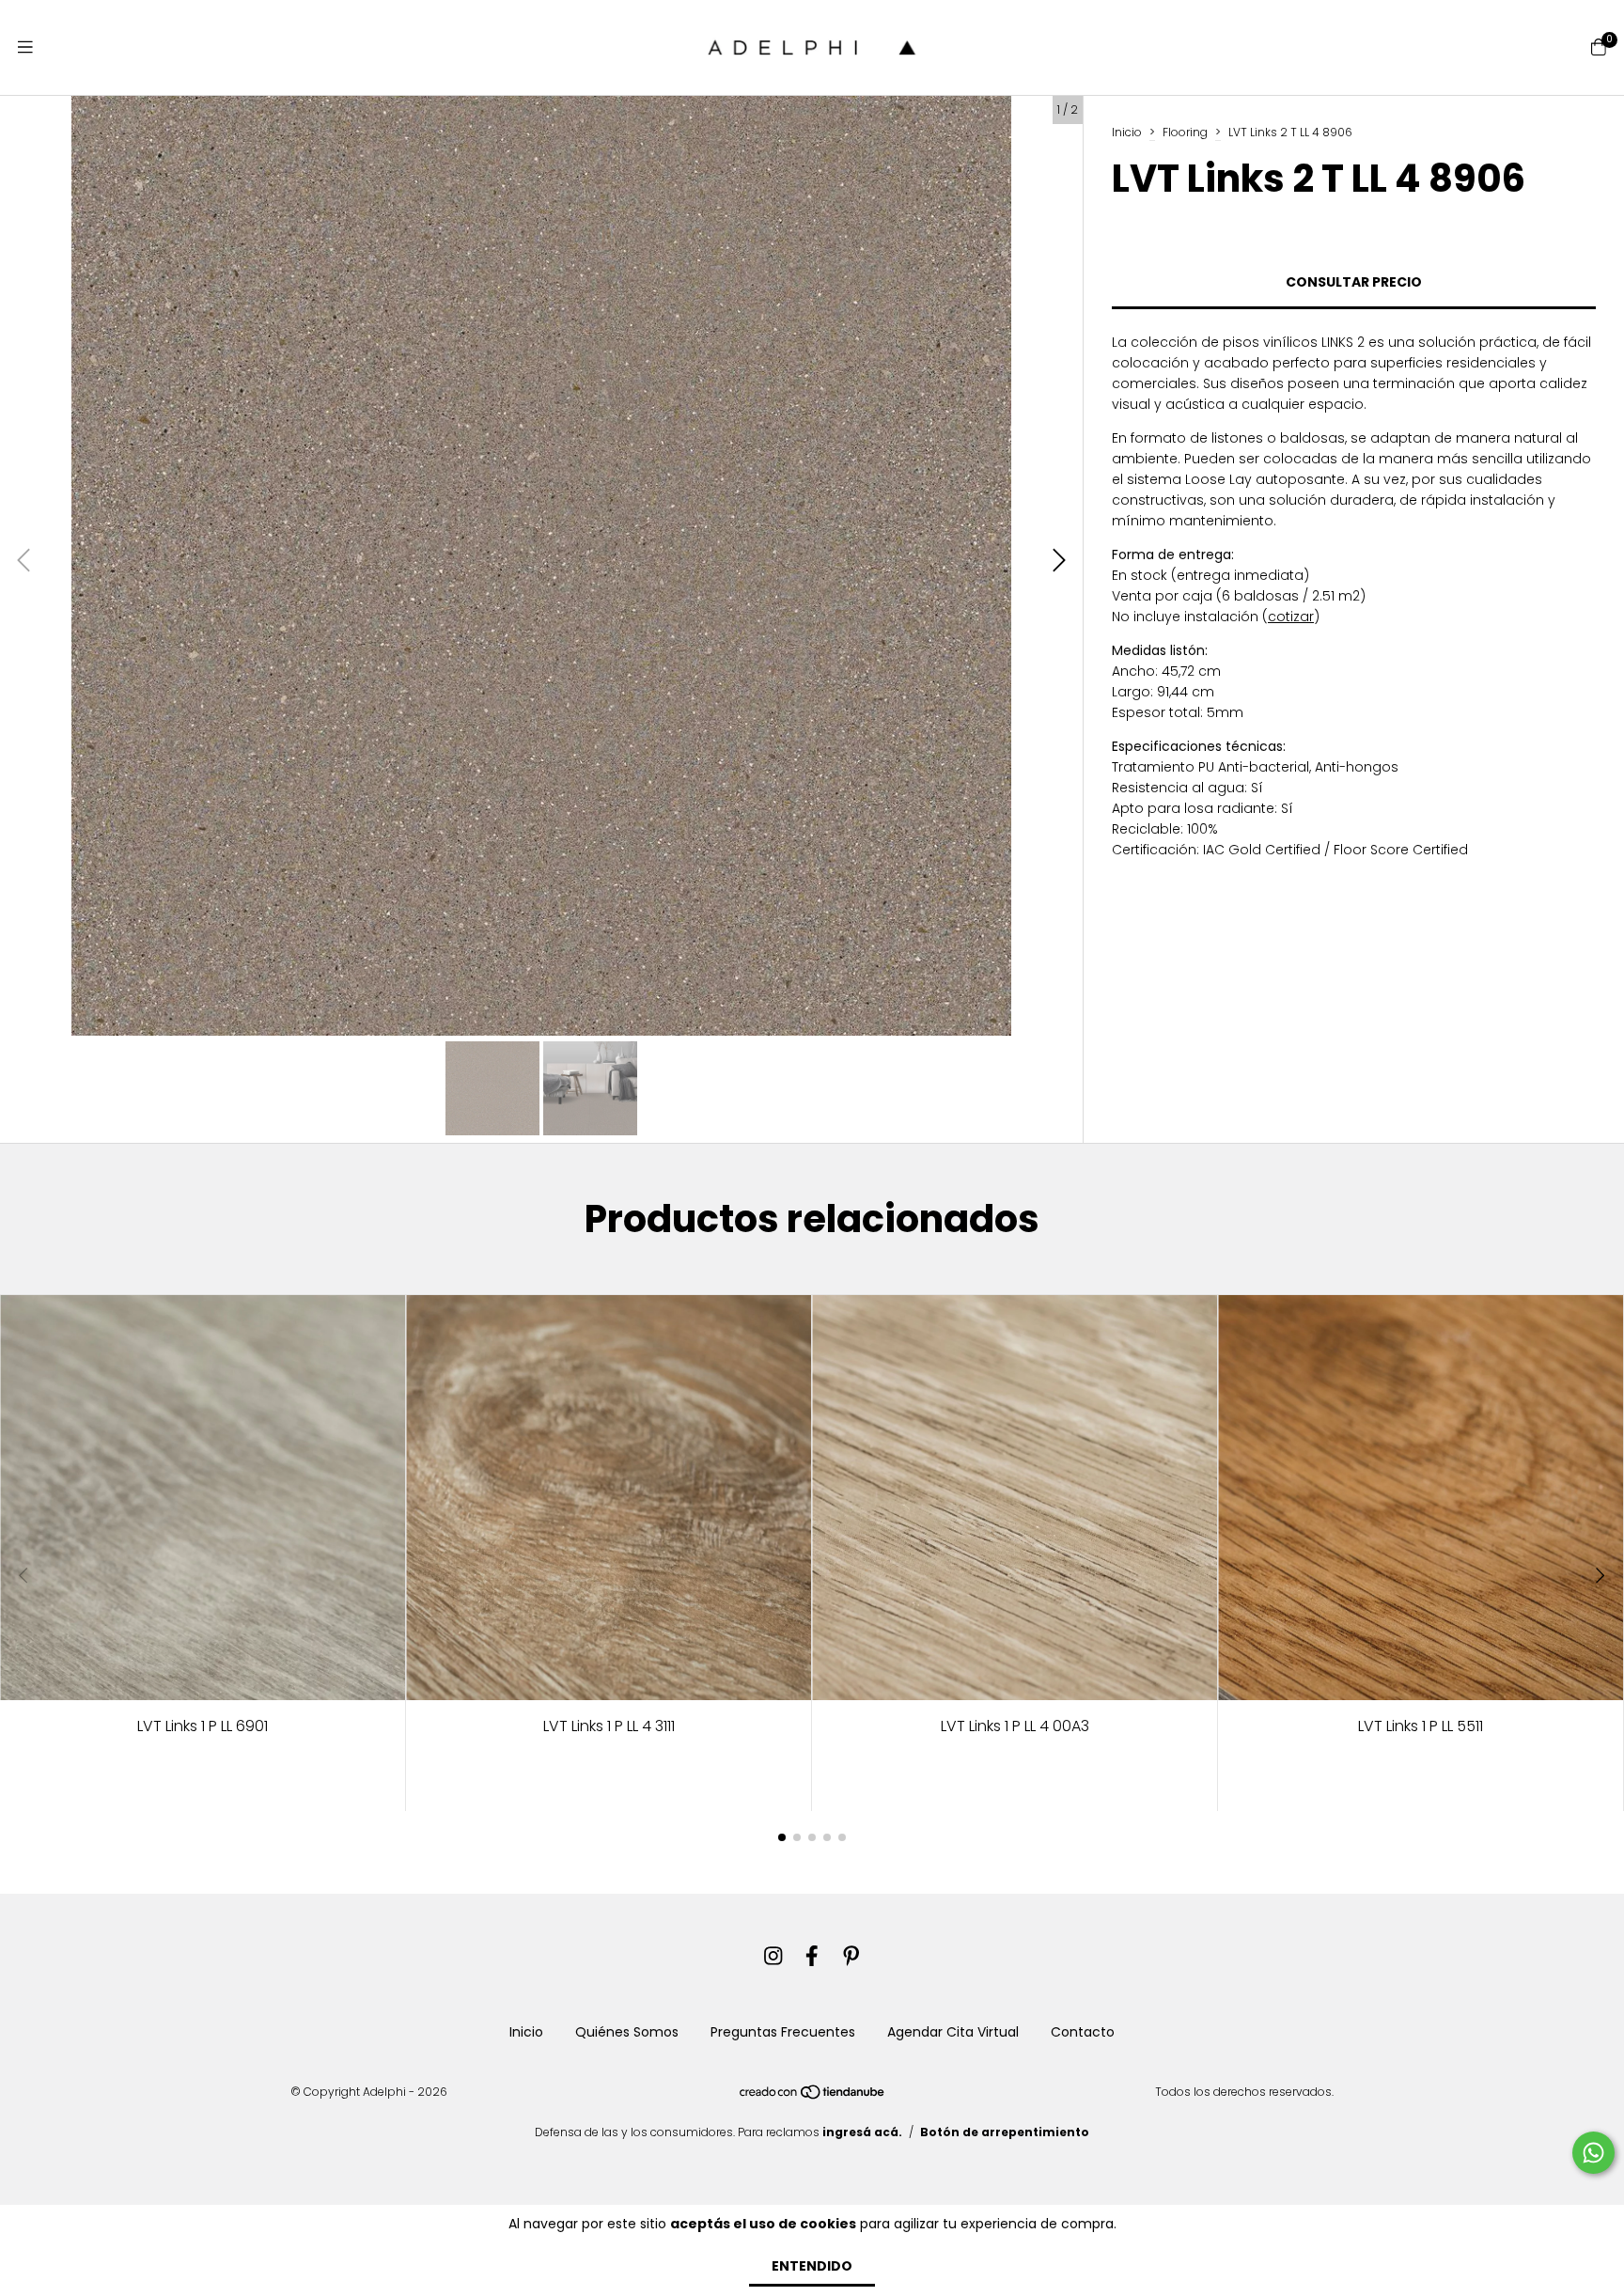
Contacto (1083, 2032)
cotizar (1291, 617)
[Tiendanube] (813, 2096)
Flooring (1185, 132)
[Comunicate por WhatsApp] (1593, 2153)
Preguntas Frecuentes (783, 2032)
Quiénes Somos (627, 2032)
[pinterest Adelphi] (851, 1956)
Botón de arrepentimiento (1005, 2132)
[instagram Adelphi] (773, 1956)
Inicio (1127, 132)
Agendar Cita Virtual (953, 2032)
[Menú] (25, 47)
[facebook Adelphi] (812, 1956)
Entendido (812, 2266)
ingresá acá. (862, 2132)
